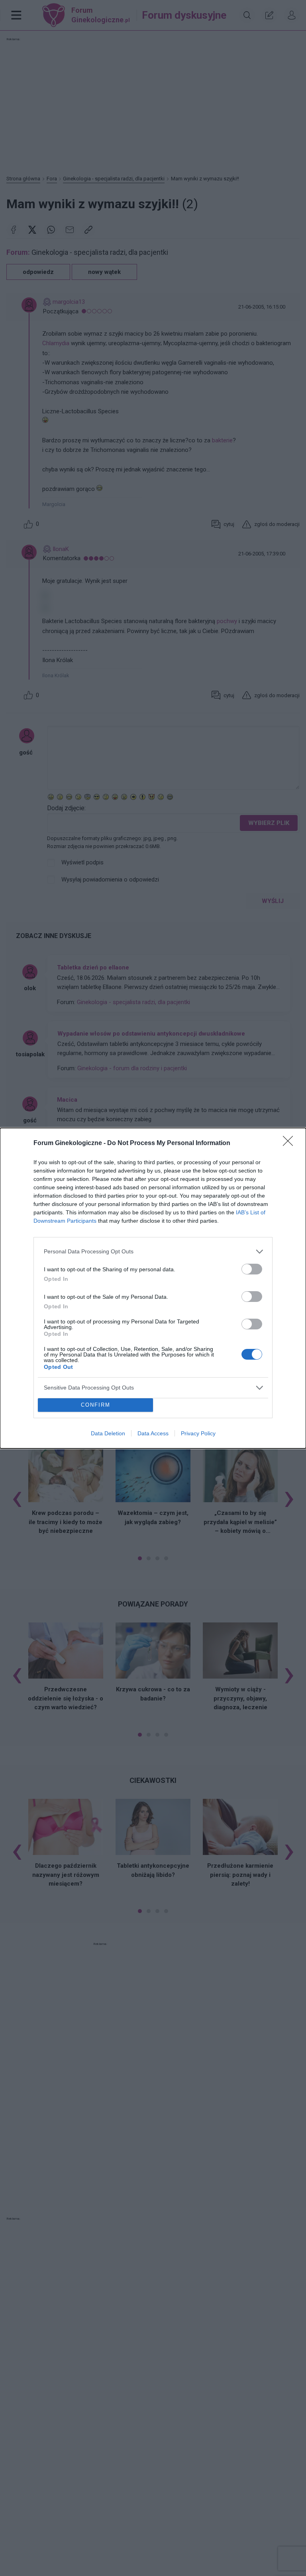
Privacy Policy (198, 1433)
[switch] (252, 1269)
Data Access (153, 1433)
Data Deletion (108, 1433)
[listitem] (153, 1252)
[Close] (290, 1143)
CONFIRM (96, 1405)
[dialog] (153, 1288)
